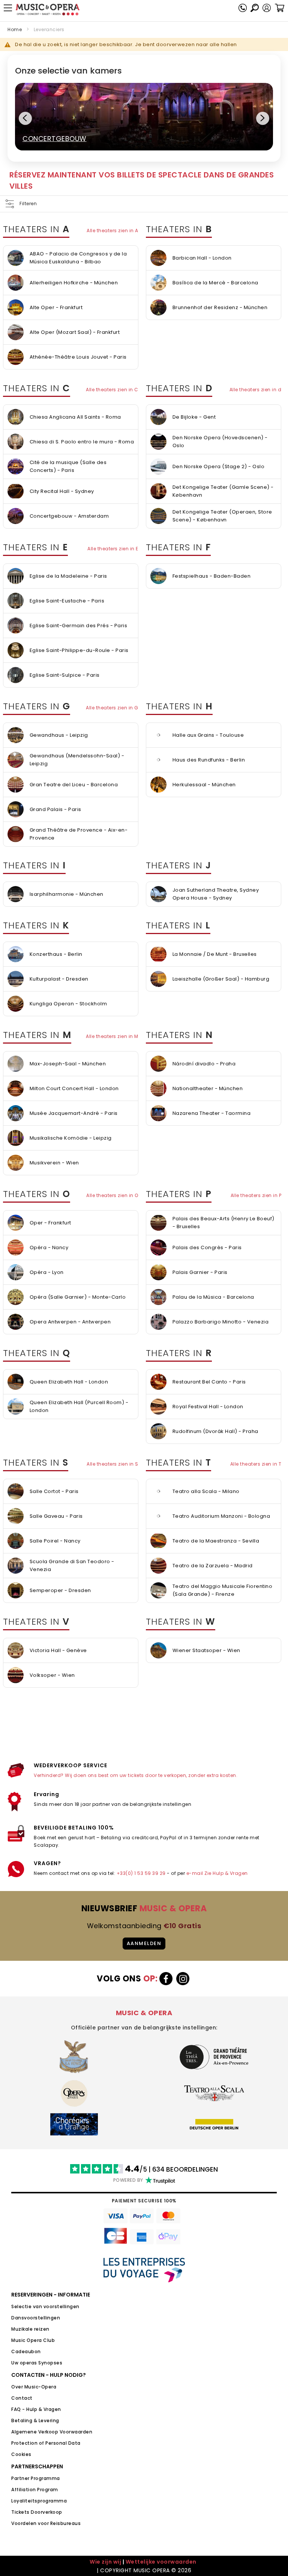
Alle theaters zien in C (112, 390)
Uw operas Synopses (37, 2363)
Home (15, 29)
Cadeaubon (26, 2351)
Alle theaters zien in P (256, 1195)
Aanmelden (144, 1943)
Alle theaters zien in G (112, 708)
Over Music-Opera (34, 2387)
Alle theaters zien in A (112, 231)
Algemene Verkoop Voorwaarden (52, 2432)
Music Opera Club (33, 2340)
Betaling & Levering (35, 2421)
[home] (48, 10)
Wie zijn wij (105, 2562)
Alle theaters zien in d (256, 390)
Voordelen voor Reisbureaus (46, 2523)
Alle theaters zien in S (112, 1464)
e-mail (195, 1873)
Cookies (21, 2454)
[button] (267, 8)
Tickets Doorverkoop (37, 2512)
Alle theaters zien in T (256, 1464)
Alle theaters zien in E (113, 549)
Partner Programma (36, 2478)
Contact (22, 2398)
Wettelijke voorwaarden (161, 2562)
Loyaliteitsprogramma (39, 2501)
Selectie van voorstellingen (45, 2306)
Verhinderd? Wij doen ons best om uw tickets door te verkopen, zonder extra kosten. (136, 1775)
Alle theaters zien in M (112, 1036)
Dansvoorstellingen (36, 2318)
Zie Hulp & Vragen (226, 1873)
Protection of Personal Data (46, 2443)
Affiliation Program (35, 2490)
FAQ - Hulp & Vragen (36, 2409)
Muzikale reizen (30, 2329)
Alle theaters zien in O (112, 1195)
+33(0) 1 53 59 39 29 (141, 1873)
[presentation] (25, 118)
